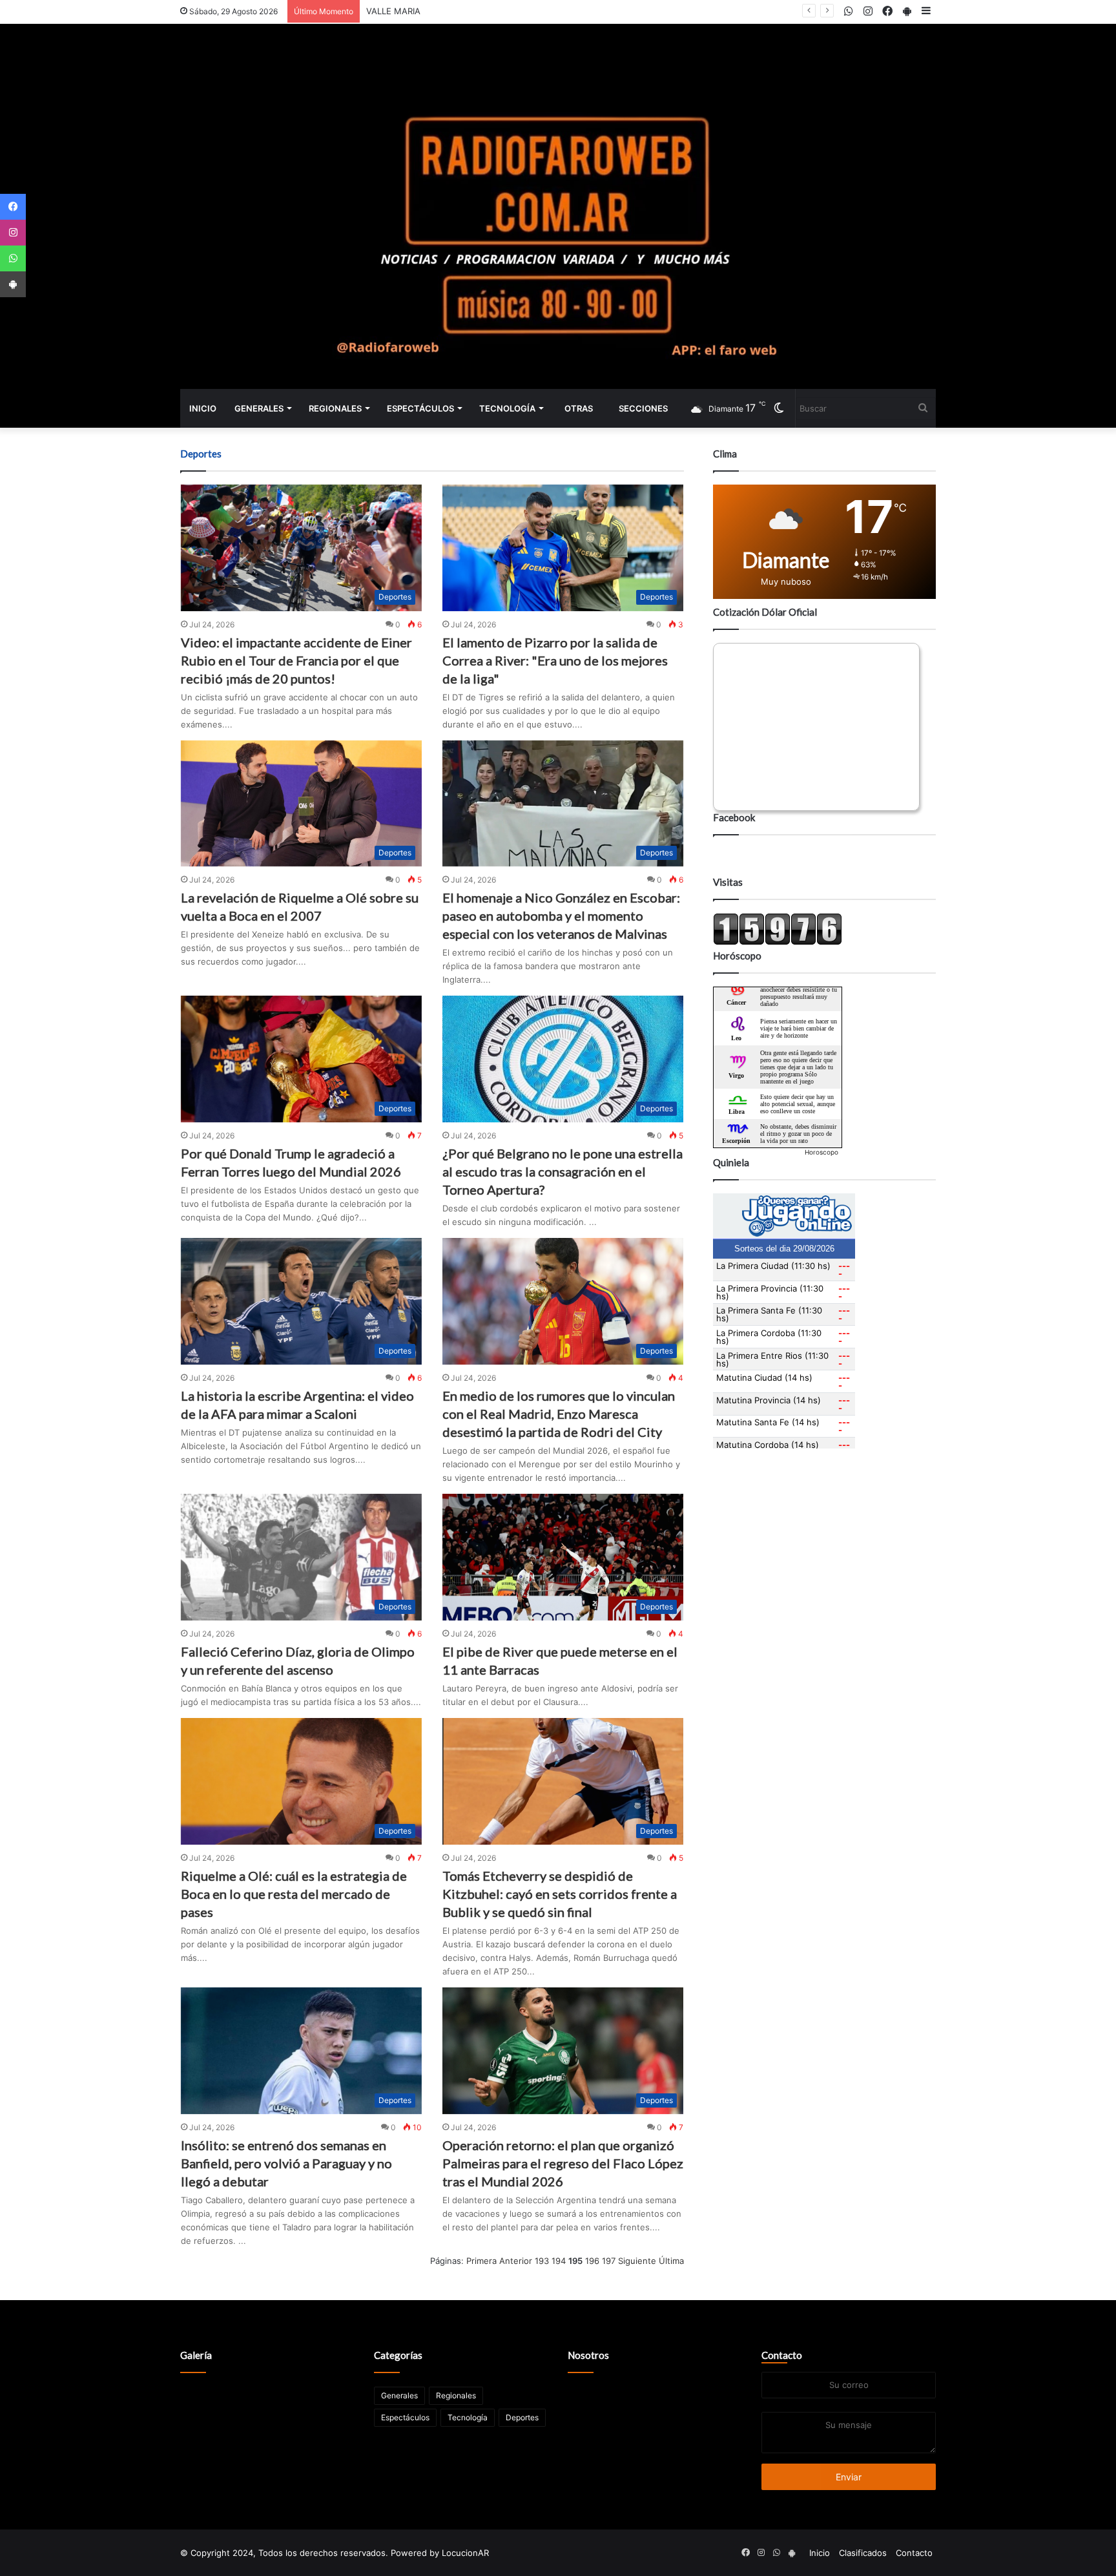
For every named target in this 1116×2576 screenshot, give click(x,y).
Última (671, 2261)
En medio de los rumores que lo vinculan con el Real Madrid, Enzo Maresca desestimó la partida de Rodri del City (559, 1414)
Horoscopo (821, 1152)
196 (592, 2261)
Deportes (522, 2417)
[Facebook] (13, 207)
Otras (579, 408)
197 (609, 2261)
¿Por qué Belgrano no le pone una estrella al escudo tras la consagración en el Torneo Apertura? (563, 1171)
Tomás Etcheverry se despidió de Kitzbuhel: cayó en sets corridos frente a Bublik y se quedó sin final (560, 1894)
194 (559, 2261)
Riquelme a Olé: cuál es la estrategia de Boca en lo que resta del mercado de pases (294, 1894)
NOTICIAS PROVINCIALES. (418, 11)
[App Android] (13, 284)
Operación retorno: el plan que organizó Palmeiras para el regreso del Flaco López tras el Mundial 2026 (563, 2163)
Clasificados (863, 2553)
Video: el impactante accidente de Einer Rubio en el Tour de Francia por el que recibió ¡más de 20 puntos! (296, 660)
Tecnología (507, 408)
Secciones (643, 408)
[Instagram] (13, 233)
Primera (481, 2261)
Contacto (782, 2355)
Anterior (516, 2261)
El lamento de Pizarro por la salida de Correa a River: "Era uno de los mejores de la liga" (555, 660)
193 (542, 2261)
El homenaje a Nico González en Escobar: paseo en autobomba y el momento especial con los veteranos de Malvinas (561, 916)
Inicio (203, 408)
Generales (259, 408)
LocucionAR (465, 2553)
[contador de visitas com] (778, 942)
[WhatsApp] (13, 258)
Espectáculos (420, 408)
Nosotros (588, 2355)
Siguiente (637, 2261)
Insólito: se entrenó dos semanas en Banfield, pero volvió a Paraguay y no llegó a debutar (286, 2163)
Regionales (335, 408)
